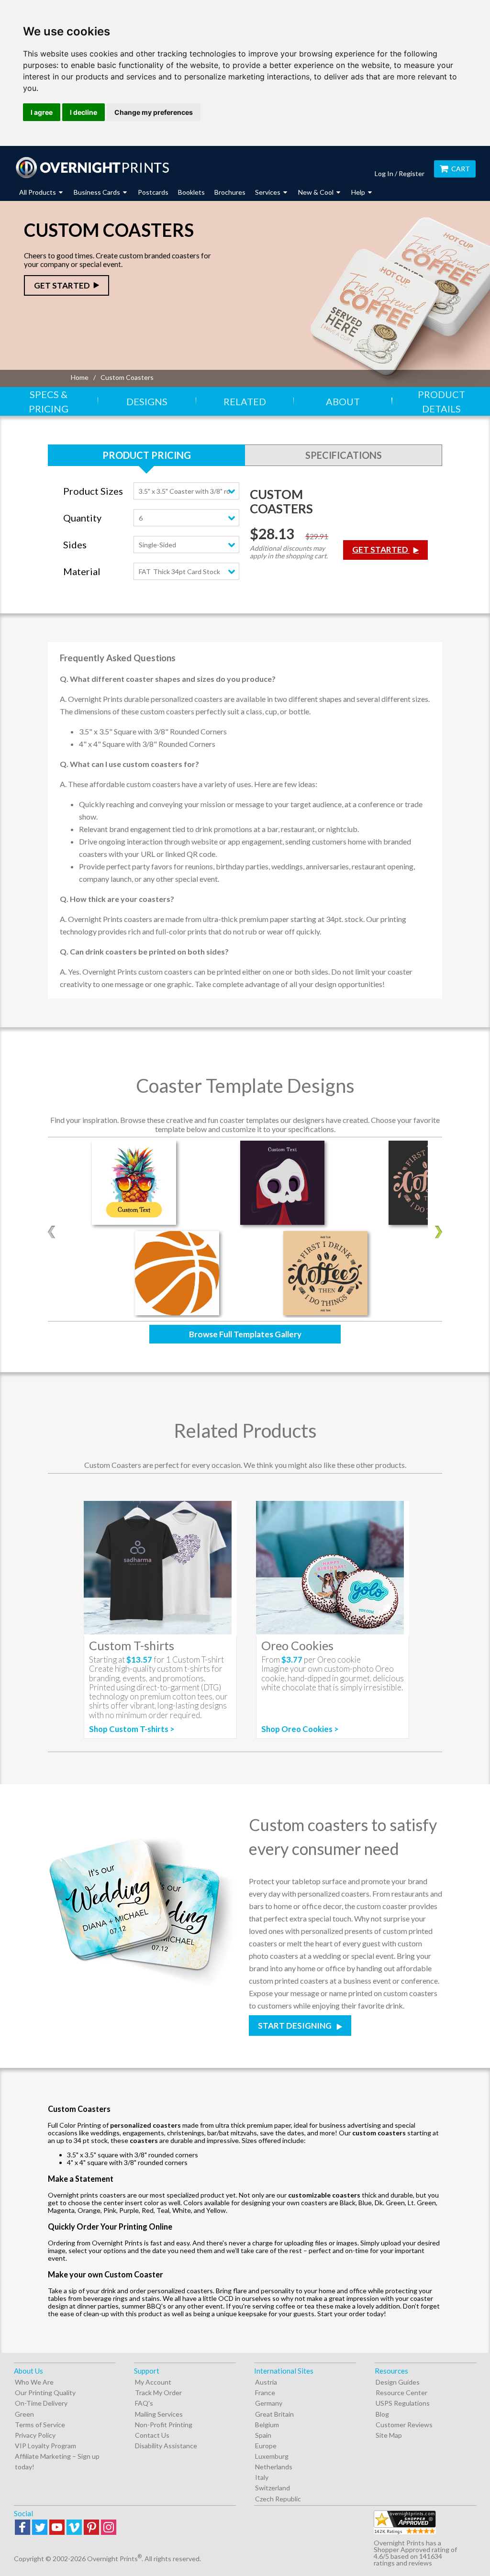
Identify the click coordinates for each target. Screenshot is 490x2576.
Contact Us (152, 2435)
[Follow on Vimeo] (74, 2528)
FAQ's (144, 2403)
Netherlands (274, 2467)
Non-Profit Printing (164, 2425)
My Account (153, 2382)
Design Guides (398, 2382)
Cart (461, 169)
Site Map (389, 2435)
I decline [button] (84, 112)
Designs (147, 401)
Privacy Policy (35, 2435)
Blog (382, 2414)
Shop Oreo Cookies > (300, 1729)
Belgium (267, 2425)
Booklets (191, 192)
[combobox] (186, 491)
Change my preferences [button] (154, 112)
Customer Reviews (404, 2425)
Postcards (153, 192)
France (265, 2393)
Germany (269, 2403)
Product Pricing (147, 455)
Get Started (62, 285)
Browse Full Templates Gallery (245, 1334)
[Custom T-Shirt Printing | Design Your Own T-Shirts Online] (160, 1568)
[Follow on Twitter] (40, 2528)
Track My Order (158, 2393)
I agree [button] (42, 112)
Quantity (82, 518)
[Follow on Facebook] (22, 2528)
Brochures (230, 192)
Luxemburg (272, 2456)
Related (245, 401)
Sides (75, 545)
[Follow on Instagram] (109, 2528)
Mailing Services (159, 2414)
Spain (263, 2435)
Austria (266, 2382)
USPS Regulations (403, 2403)
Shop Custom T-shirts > (132, 1729)
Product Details (441, 401)
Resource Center (401, 2393)
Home (80, 377)
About (343, 401)
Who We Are (34, 2382)
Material (82, 572)
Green (24, 2414)
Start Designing (295, 2026)
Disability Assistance (166, 2446)
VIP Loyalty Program (45, 2446)
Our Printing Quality (45, 2393)
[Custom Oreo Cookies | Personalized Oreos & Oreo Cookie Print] (333, 1568)
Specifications (344, 455)
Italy (262, 2477)
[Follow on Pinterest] (91, 2528)
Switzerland (273, 2488)
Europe (266, 2446)
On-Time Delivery (41, 2403)
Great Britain (274, 2414)
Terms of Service (40, 2425)
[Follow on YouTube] (57, 2528)
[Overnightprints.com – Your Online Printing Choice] (92, 167)
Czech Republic (278, 2499)
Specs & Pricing (49, 401)
